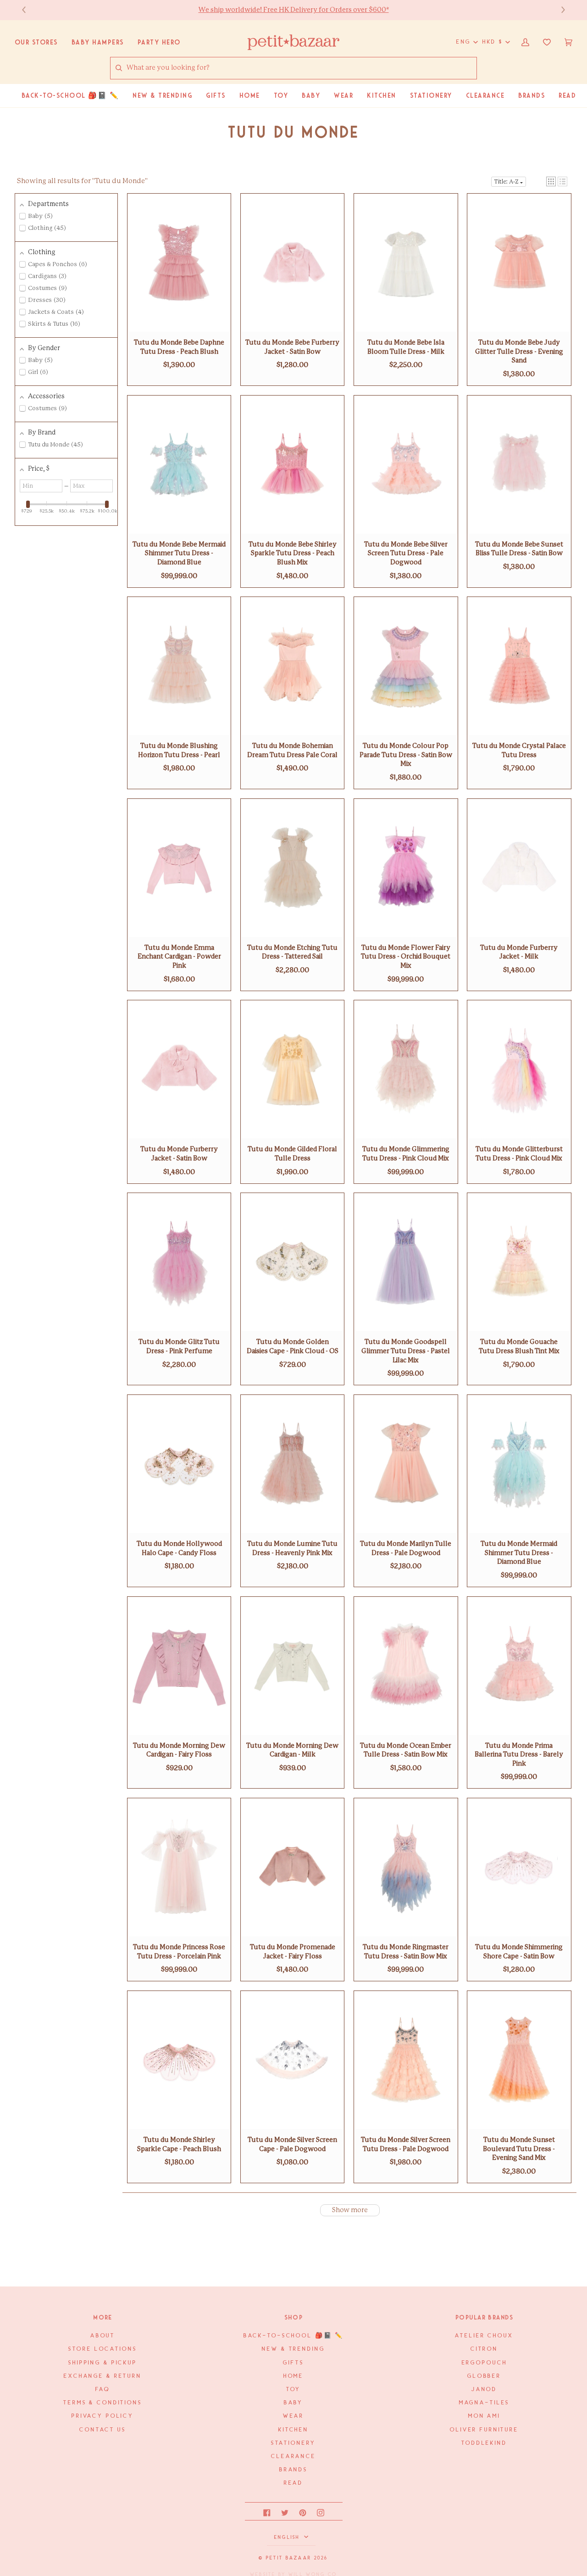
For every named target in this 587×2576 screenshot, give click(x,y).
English (288, 2537)
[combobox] (301, 68)
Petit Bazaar (289, 2558)
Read (293, 2483)
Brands (293, 2470)
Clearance (293, 2456)
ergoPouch (485, 2363)
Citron (484, 2349)
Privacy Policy (103, 2416)
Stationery (294, 2443)
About (103, 2336)
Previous (28, 10)
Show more (350, 2210)
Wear (293, 2416)
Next (559, 10)
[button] (551, 181)
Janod (484, 2389)
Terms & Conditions (103, 2403)
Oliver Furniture (484, 2430)
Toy (294, 2389)
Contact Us (103, 2430)
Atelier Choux (484, 2336)
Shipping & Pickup (103, 2363)
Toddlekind (484, 2443)
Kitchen (293, 2430)
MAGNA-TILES (485, 2403)
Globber (484, 2376)
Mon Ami (484, 2416)
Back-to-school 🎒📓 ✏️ (294, 2336)
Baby (293, 2403)
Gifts (293, 2363)
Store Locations (102, 2349)
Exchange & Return (103, 2376)
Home (293, 2376)
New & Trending (293, 2349)
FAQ (103, 2389)
